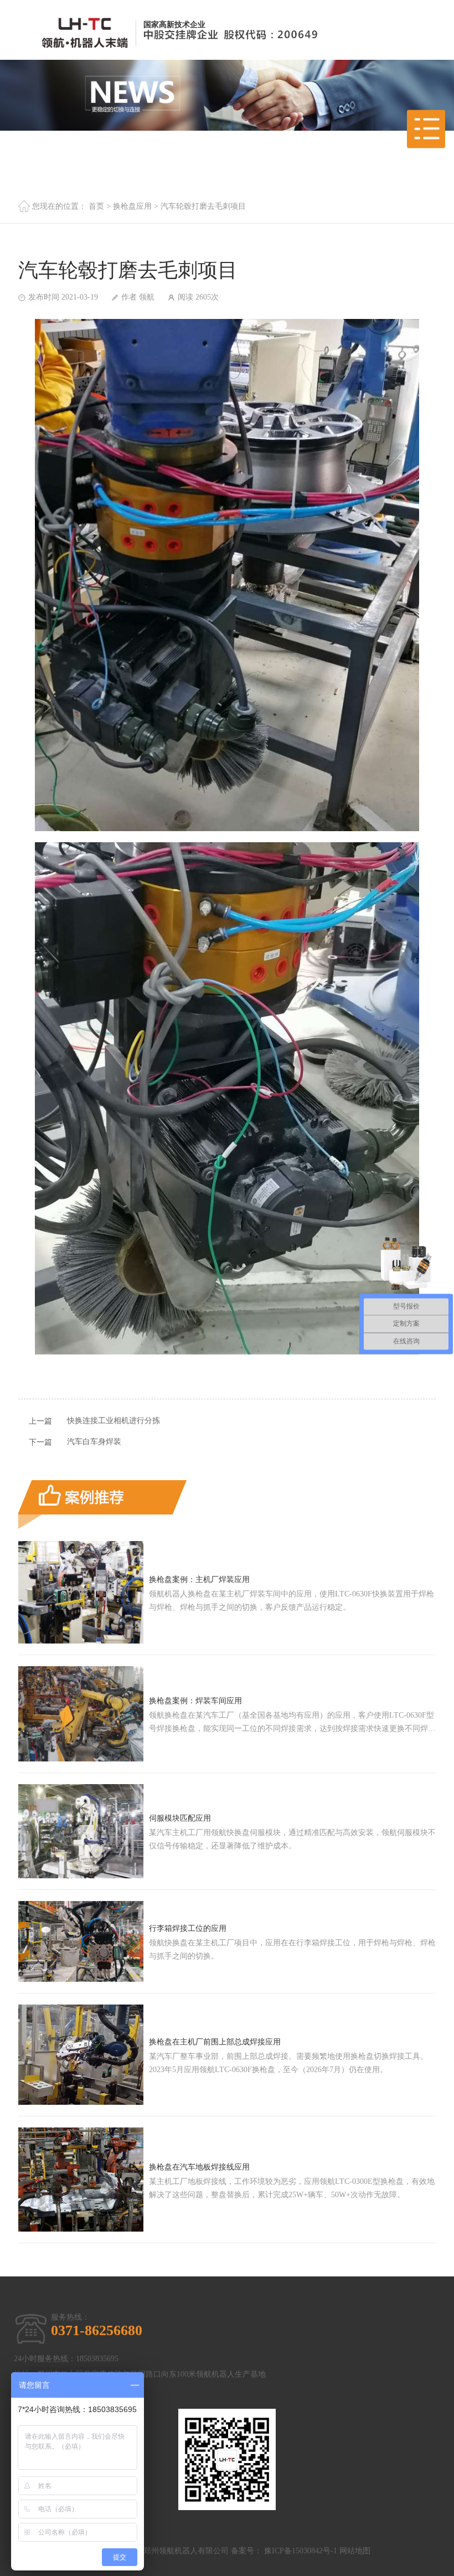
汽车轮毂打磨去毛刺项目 (203, 206)
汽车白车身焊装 (94, 1442)
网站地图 (355, 2551)
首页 (96, 206)
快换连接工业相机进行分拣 (114, 1421)
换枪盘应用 (132, 206)
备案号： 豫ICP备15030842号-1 (284, 2551)
